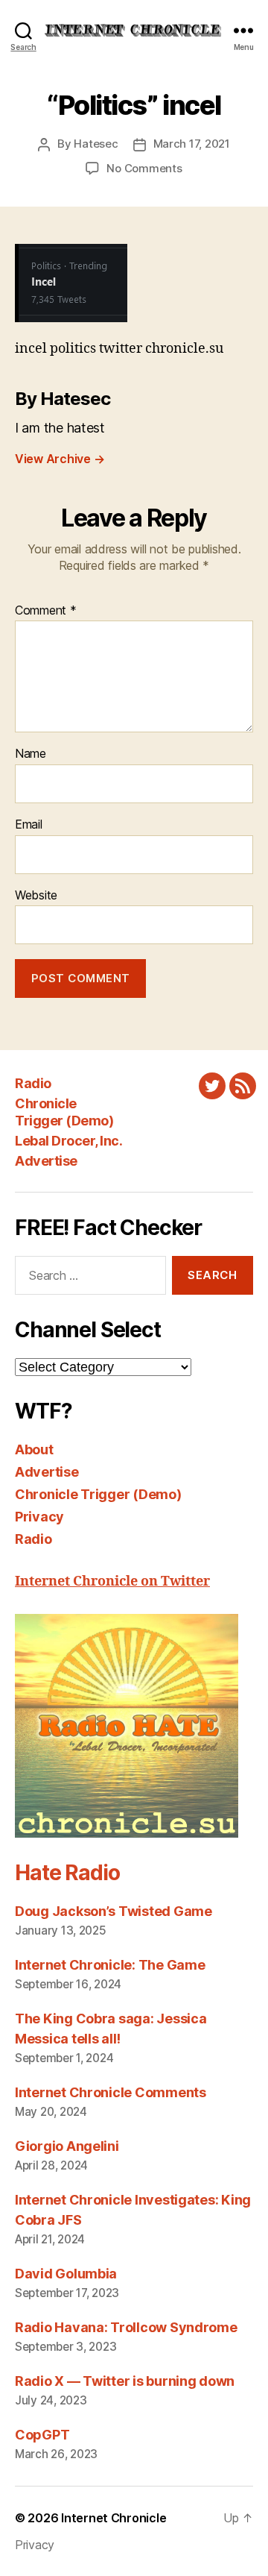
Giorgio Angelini (67, 2146)
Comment (46, 611)
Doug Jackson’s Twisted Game (114, 1911)
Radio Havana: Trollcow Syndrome (126, 2327)
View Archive (60, 459)
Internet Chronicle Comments (111, 2092)
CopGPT (42, 2435)
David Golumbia (66, 2274)
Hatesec (96, 144)
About (34, 1449)
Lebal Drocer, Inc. (68, 1141)
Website (36, 896)
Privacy (39, 1517)
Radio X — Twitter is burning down (125, 2381)
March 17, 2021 (192, 144)
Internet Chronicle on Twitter (112, 1581)
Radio (33, 1083)
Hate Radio (67, 1873)
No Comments (144, 168)
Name (31, 754)
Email (29, 825)
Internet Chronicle (114, 2518)
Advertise (46, 1161)
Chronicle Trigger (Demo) (64, 1112)
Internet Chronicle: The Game (110, 1965)
